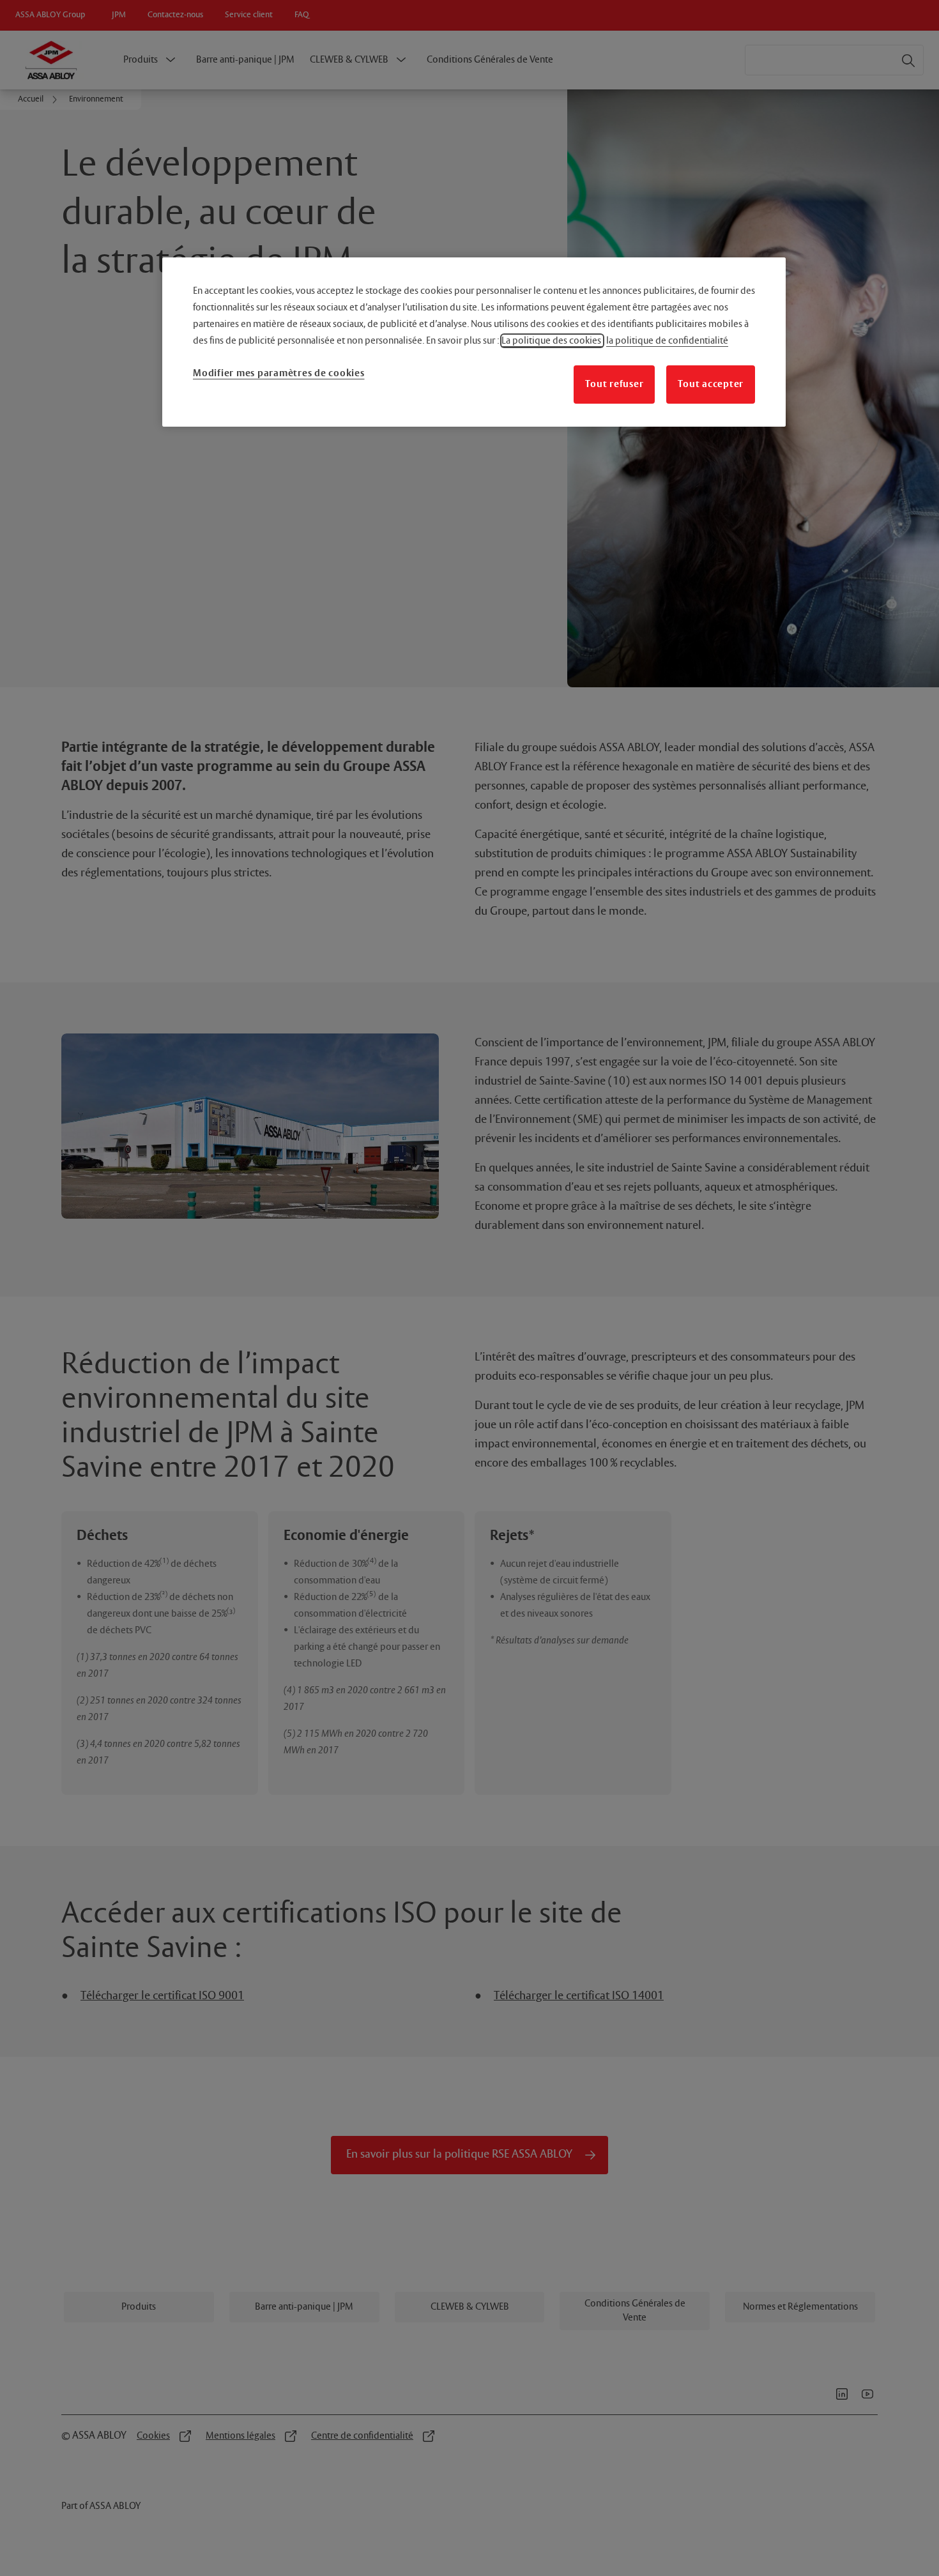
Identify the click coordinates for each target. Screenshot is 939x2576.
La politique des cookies (552, 341)
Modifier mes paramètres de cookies (279, 373)
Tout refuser (614, 384)
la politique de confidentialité (667, 341)
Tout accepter (711, 384)
